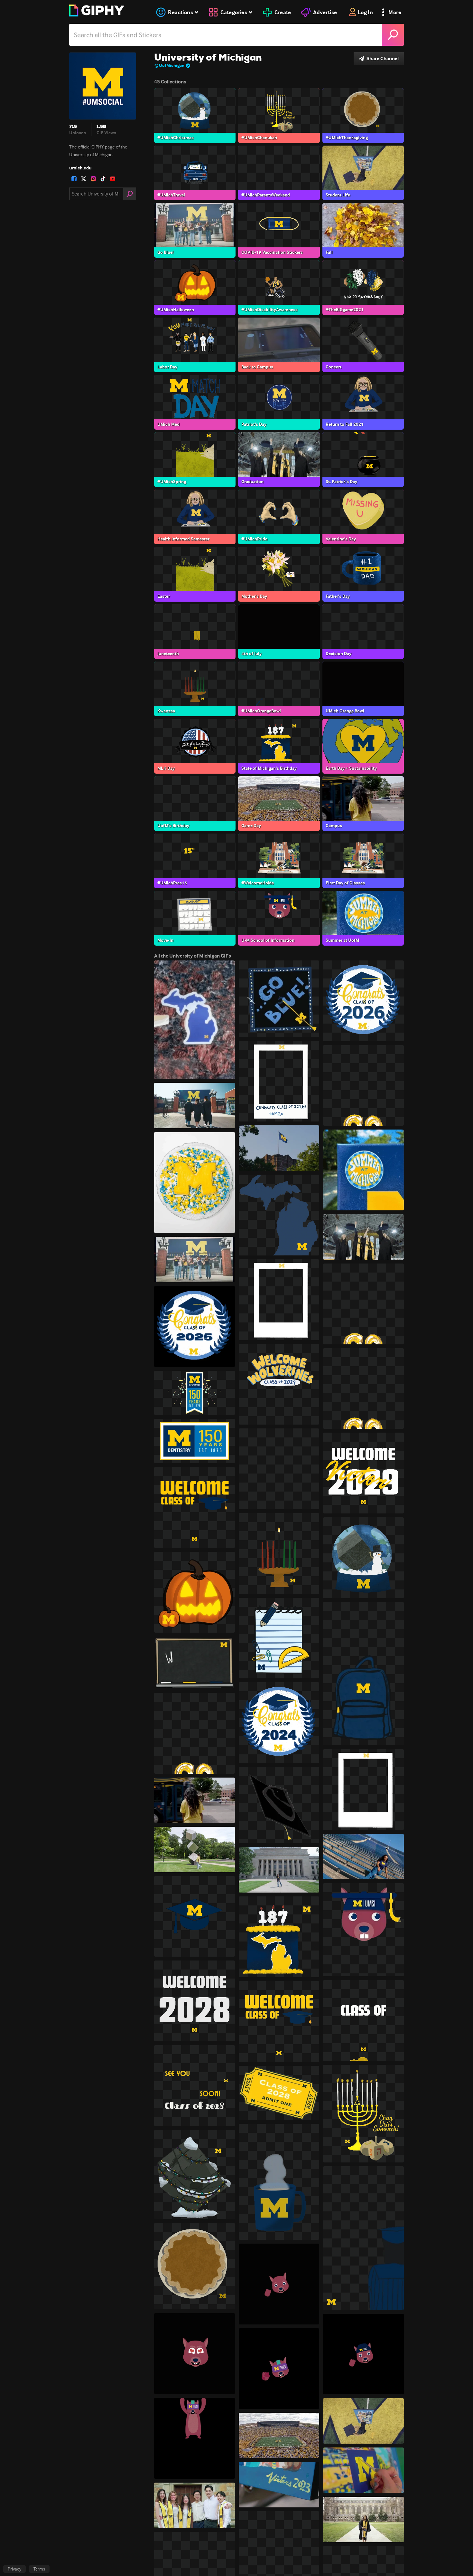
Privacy (14, 2569)
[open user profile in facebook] (74, 179)
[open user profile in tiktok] (103, 179)
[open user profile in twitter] (84, 179)
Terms (39, 2569)
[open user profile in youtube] (113, 179)
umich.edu (80, 168)
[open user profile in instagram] (93, 179)
